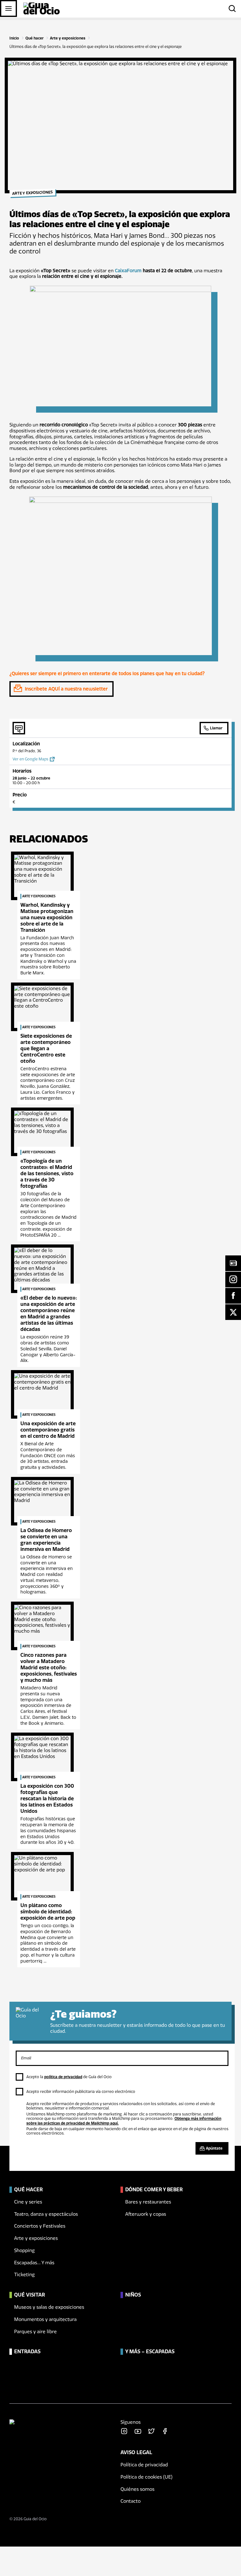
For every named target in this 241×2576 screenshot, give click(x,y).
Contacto (131, 2501)
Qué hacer (35, 38)
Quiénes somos (137, 2489)
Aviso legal (136, 2452)
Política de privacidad (144, 2465)
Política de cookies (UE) (147, 2477)
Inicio (14, 38)
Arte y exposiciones (68, 38)
